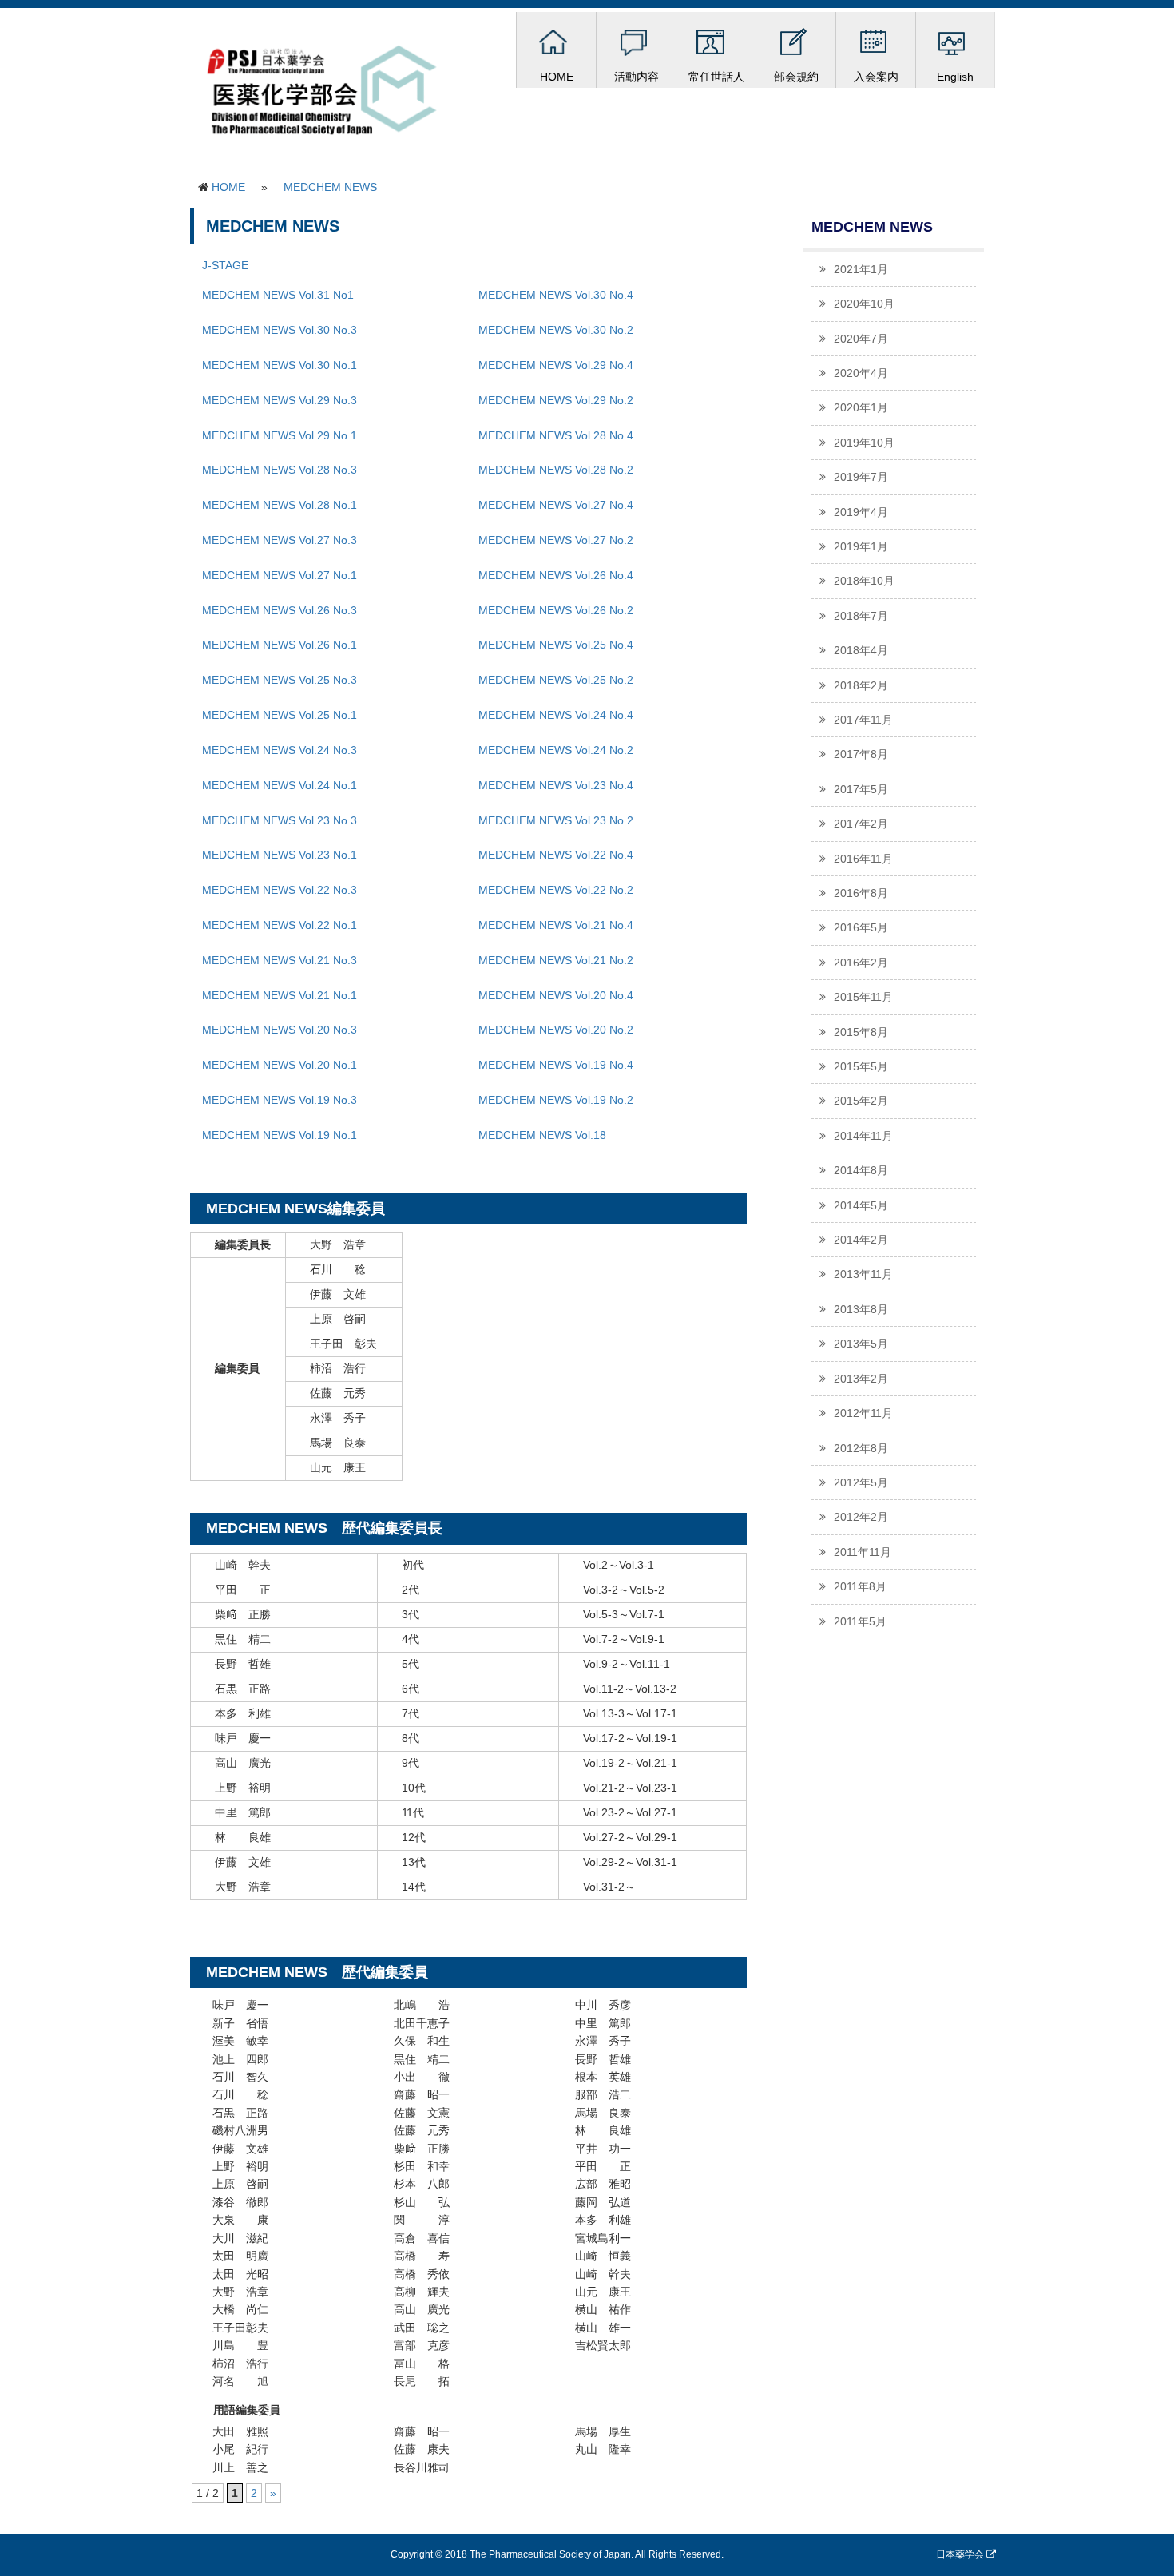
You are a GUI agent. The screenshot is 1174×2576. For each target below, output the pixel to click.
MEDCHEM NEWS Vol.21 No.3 (280, 960)
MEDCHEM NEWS (330, 187)
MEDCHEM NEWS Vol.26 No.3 (280, 610)
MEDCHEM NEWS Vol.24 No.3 (280, 750)
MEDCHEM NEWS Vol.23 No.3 (280, 820)
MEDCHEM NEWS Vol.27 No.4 (556, 505)
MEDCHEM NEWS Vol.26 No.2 (556, 610)
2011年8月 (860, 1586)
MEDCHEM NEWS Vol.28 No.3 (280, 470)
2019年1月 (861, 546)
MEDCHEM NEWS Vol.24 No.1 (280, 785)
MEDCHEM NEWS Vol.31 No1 (278, 295)
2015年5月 (861, 1066)
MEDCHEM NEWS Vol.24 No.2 (556, 750)
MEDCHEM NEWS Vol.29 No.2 (556, 400)
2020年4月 (861, 373)
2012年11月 (863, 1413)
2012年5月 (861, 1482)
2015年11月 (863, 997)
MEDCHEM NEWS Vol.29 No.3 (280, 400)
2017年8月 (861, 754)
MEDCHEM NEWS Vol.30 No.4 (556, 295)
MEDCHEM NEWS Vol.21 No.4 (556, 925)
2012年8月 (861, 1448)
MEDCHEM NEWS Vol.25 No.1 (280, 715)
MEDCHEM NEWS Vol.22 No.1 (280, 925)
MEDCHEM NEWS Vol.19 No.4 (556, 1065)
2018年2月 (861, 685)
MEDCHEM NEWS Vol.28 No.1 (280, 505)
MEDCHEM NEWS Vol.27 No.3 (280, 540)
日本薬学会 (961, 2554)
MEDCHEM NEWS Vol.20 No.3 (280, 1030)
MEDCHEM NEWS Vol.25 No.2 (556, 680)
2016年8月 (861, 893)
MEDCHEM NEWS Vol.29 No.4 (556, 365)
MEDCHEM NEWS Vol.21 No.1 (280, 995)
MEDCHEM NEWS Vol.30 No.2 (556, 330)
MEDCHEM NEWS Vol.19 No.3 (280, 1100)
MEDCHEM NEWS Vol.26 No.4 (556, 575)
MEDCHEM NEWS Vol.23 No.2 (556, 820)
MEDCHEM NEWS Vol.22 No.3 (280, 890)
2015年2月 (861, 1101)
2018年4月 (861, 650)
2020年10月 (864, 304)
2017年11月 (863, 720)
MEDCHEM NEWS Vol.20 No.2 (556, 1030)
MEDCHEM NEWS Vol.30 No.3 (280, 330)
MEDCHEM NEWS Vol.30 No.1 (280, 365)
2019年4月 (861, 512)
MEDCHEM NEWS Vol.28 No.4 (556, 435)
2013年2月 (861, 1379)
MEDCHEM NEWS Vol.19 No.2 (556, 1100)
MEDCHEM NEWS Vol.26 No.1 (280, 645)
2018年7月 (861, 616)
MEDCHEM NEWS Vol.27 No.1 (280, 575)
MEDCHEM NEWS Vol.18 (542, 1135)
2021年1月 (861, 269)
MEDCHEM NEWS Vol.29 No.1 (280, 435)
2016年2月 (861, 963)
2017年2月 (861, 824)
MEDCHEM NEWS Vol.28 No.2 (556, 470)
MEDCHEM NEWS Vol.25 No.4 (556, 645)
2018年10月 (864, 581)
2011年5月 (860, 1621)
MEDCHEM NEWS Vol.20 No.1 (280, 1065)
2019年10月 (864, 443)
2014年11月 (863, 1136)
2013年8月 (861, 1309)
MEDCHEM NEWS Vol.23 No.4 (556, 785)
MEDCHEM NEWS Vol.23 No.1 (280, 855)
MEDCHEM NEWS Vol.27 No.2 (556, 540)
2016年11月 (863, 859)
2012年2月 (861, 1517)
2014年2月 (861, 1240)
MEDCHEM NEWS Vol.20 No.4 (556, 995)
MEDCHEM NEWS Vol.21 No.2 (556, 960)
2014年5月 (861, 1205)
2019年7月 (861, 477)
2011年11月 (863, 1552)
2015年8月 (861, 1032)
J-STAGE (225, 265)
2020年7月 (861, 339)
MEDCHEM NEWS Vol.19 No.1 (280, 1135)
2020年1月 (861, 407)
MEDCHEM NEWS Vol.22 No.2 (556, 890)
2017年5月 (861, 789)
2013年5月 (861, 1344)
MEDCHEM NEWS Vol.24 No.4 (556, 715)
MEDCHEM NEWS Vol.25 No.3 (280, 680)
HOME (228, 187)
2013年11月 (863, 1274)
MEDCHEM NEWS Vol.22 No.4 (556, 855)
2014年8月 (861, 1170)
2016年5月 (861, 927)
